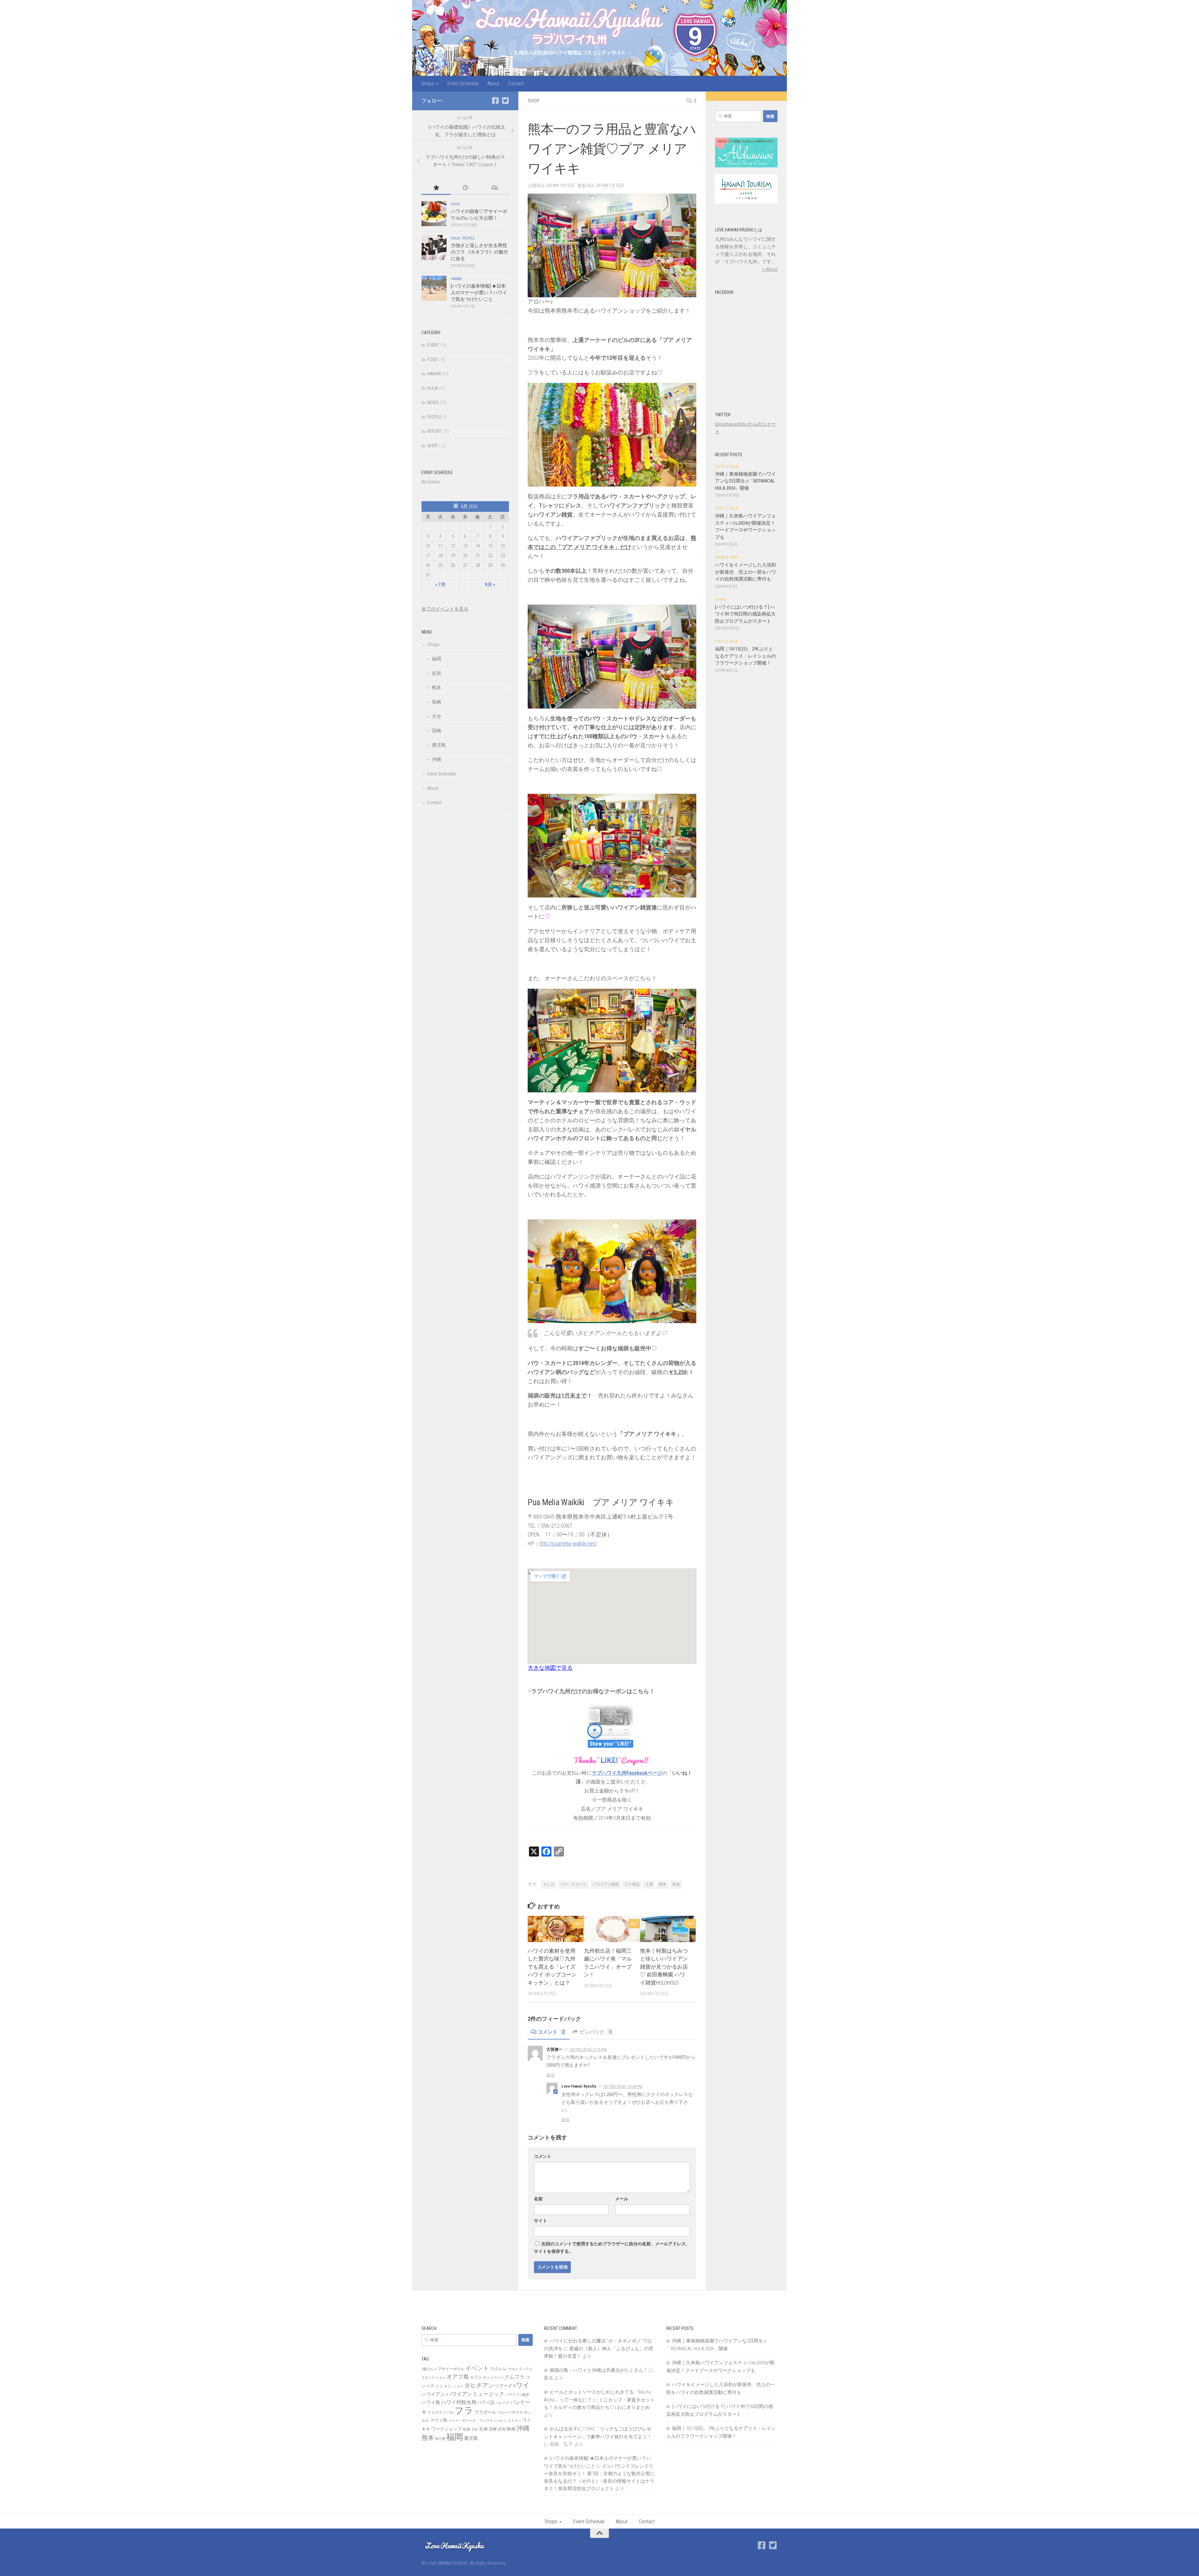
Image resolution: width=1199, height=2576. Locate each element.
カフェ (476, 2377)
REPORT (434, 431)
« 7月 (440, 585)
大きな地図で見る (550, 1668)
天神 (483, 2429)
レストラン (513, 2421)
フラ (464, 2410)
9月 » (490, 585)
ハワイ (519, 2385)
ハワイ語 (486, 2402)
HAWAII (456, 279)
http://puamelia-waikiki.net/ (568, 1543)
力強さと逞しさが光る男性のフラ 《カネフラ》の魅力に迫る (479, 252)
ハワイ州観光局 (459, 2402)
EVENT (433, 345)
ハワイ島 (431, 2402)
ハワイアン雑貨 (605, 1884)
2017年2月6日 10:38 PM (623, 2087)
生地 (676, 1884)
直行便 (440, 2439)
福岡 (437, 659)
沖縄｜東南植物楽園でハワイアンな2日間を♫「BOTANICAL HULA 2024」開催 (745, 481)
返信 (550, 2075)
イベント (477, 2368)
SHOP (534, 101)
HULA (455, 238)
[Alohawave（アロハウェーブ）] (746, 166)
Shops (428, 84)
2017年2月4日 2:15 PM (588, 2050)
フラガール (485, 2412)
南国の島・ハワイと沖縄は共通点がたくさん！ (599, 2370)
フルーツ (504, 2413)
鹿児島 (439, 745)
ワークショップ (447, 2429)
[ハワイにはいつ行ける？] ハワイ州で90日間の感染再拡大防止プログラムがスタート (745, 614)
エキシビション (434, 2378)
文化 (502, 2429)
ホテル (517, 2412)
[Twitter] (505, 101)
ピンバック (595, 2032)
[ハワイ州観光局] (746, 202)
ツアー (501, 2386)
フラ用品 (632, 1884)
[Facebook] (495, 101)
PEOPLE (469, 238)
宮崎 (437, 731)
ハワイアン (433, 2394)
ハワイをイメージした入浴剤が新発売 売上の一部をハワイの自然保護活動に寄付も (745, 572)
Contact (516, 84)
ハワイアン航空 (517, 2395)
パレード (502, 2403)
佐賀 (437, 673)
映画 (511, 2429)
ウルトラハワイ (520, 2369)
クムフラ (515, 2377)
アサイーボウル (451, 2369)
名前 (538, 2199)
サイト (540, 2221)
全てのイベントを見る (445, 609)
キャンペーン (493, 2378)
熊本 (663, 1884)
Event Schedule (463, 84)
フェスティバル (441, 2412)
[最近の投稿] (465, 188)
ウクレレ (499, 2369)
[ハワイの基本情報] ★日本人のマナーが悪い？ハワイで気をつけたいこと (479, 293)
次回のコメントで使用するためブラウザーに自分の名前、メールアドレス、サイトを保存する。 (612, 2247)
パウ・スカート (573, 1884)
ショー (458, 2386)
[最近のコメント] (494, 188)
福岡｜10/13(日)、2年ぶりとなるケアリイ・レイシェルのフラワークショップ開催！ (745, 656)
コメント (551, 2032)
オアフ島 (458, 2377)
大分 (437, 716)
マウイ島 (439, 2420)
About (493, 84)
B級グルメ (429, 2369)
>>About (770, 269)
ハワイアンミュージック (475, 2394)
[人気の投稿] (436, 188)
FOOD (455, 204)
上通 (649, 1884)
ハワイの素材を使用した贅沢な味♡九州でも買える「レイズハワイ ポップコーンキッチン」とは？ (552, 1967)
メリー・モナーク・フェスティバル (476, 2421)
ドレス (549, 1884)
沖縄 (437, 759)
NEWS (433, 403)
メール (622, 2199)
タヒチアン (479, 2386)
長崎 (437, 702)
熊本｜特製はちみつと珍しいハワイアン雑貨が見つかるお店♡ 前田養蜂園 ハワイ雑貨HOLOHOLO (664, 1967)
